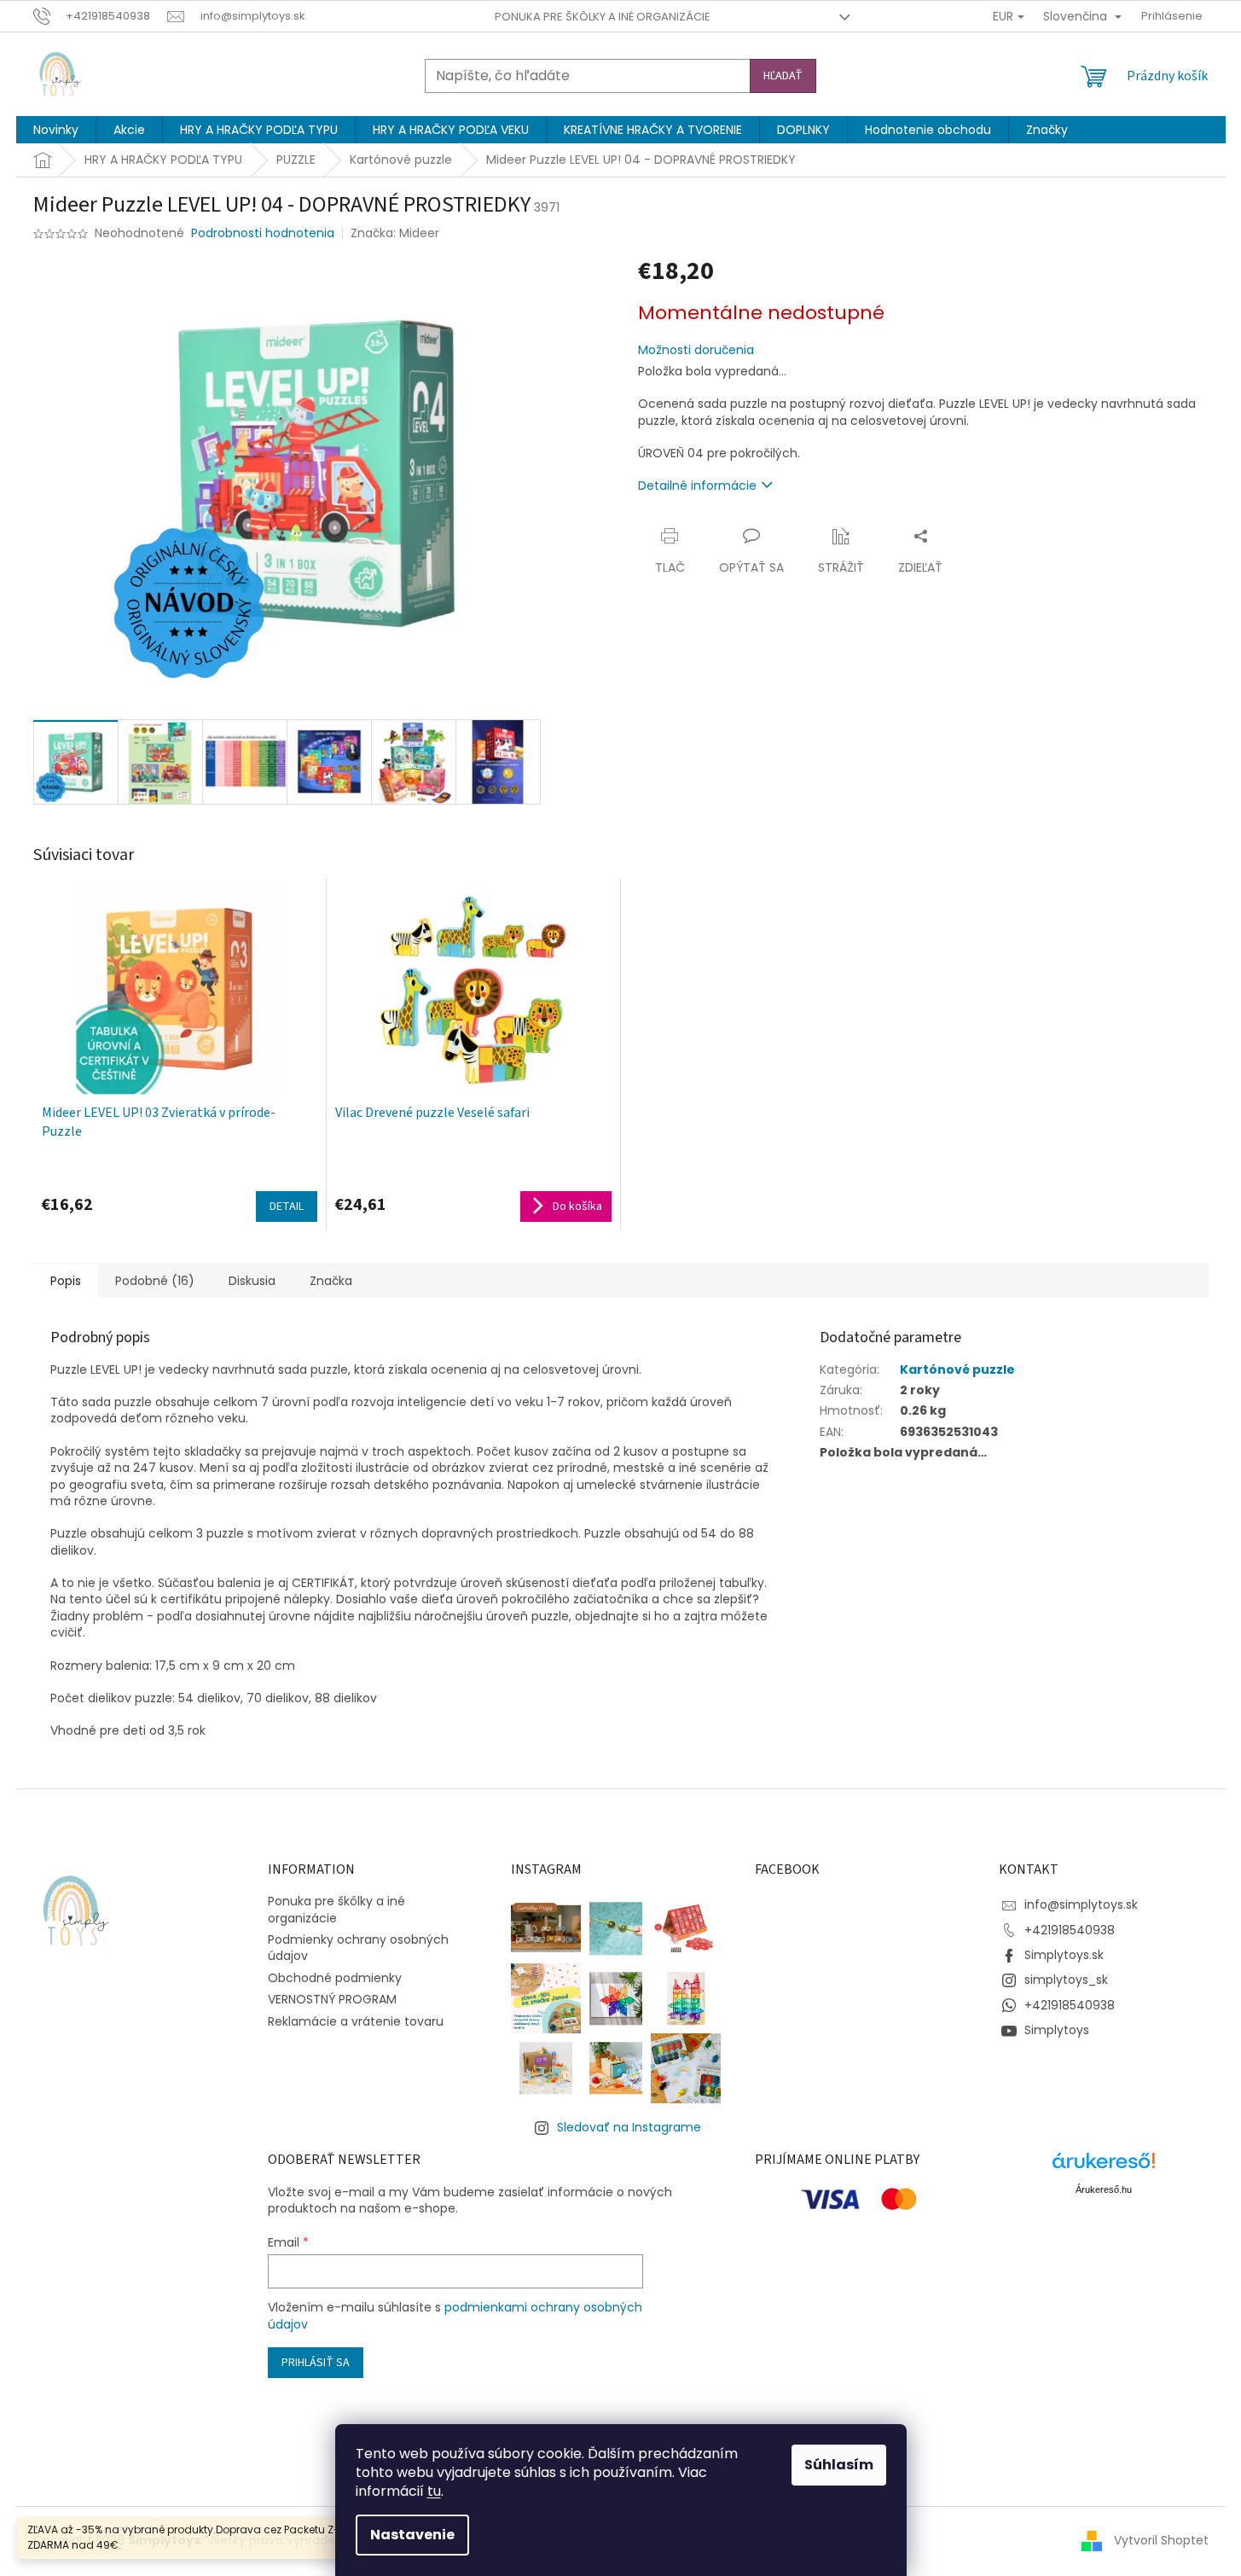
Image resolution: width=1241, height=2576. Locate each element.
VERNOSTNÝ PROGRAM (332, 1999)
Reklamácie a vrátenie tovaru (356, 2021)
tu (434, 2491)
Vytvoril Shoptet (1161, 2540)
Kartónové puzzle (957, 1369)
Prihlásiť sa (316, 2363)
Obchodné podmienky (335, 1978)
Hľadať (783, 76)
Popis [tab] (66, 1281)
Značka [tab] (331, 1281)
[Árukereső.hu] (1104, 2167)
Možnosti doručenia (696, 350)
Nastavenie (412, 2535)
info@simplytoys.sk (1081, 1904)
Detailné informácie (697, 486)
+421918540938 (1070, 1930)
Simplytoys (1057, 2030)
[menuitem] (56, 130)
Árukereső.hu (1104, 2189)
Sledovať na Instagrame (629, 2127)
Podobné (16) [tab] (155, 1281)
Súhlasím (839, 2465)
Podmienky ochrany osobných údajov (358, 1948)
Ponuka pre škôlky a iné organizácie (603, 17)
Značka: (395, 233)
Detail (287, 1207)
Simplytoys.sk (1064, 1955)
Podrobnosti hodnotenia (263, 233)
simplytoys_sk (1066, 1980)
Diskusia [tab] (252, 1281)
